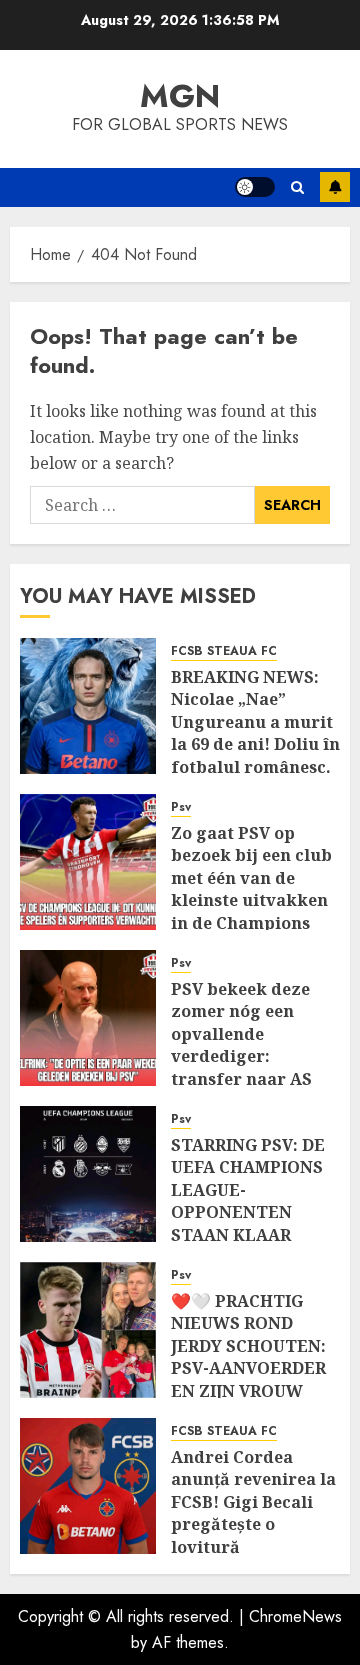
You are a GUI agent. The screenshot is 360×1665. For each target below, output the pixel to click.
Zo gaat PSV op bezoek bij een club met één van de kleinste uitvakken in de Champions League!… (251, 889)
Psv (181, 807)
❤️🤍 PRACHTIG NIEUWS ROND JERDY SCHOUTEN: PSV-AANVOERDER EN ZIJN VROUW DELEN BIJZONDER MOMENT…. (249, 1368)
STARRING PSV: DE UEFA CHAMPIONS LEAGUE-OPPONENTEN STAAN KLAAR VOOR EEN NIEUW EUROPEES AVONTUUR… (248, 1223)
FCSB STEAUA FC (224, 651)
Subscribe (335, 187)
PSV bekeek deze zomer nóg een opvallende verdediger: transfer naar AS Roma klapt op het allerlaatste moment (247, 1067)
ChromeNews (295, 1616)
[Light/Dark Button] (255, 187)
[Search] (297, 187)
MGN (180, 96)
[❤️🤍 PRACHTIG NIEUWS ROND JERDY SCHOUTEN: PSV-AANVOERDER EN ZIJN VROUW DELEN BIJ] (88, 1330)
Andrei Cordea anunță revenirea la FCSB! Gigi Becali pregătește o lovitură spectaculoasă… (253, 1513)
